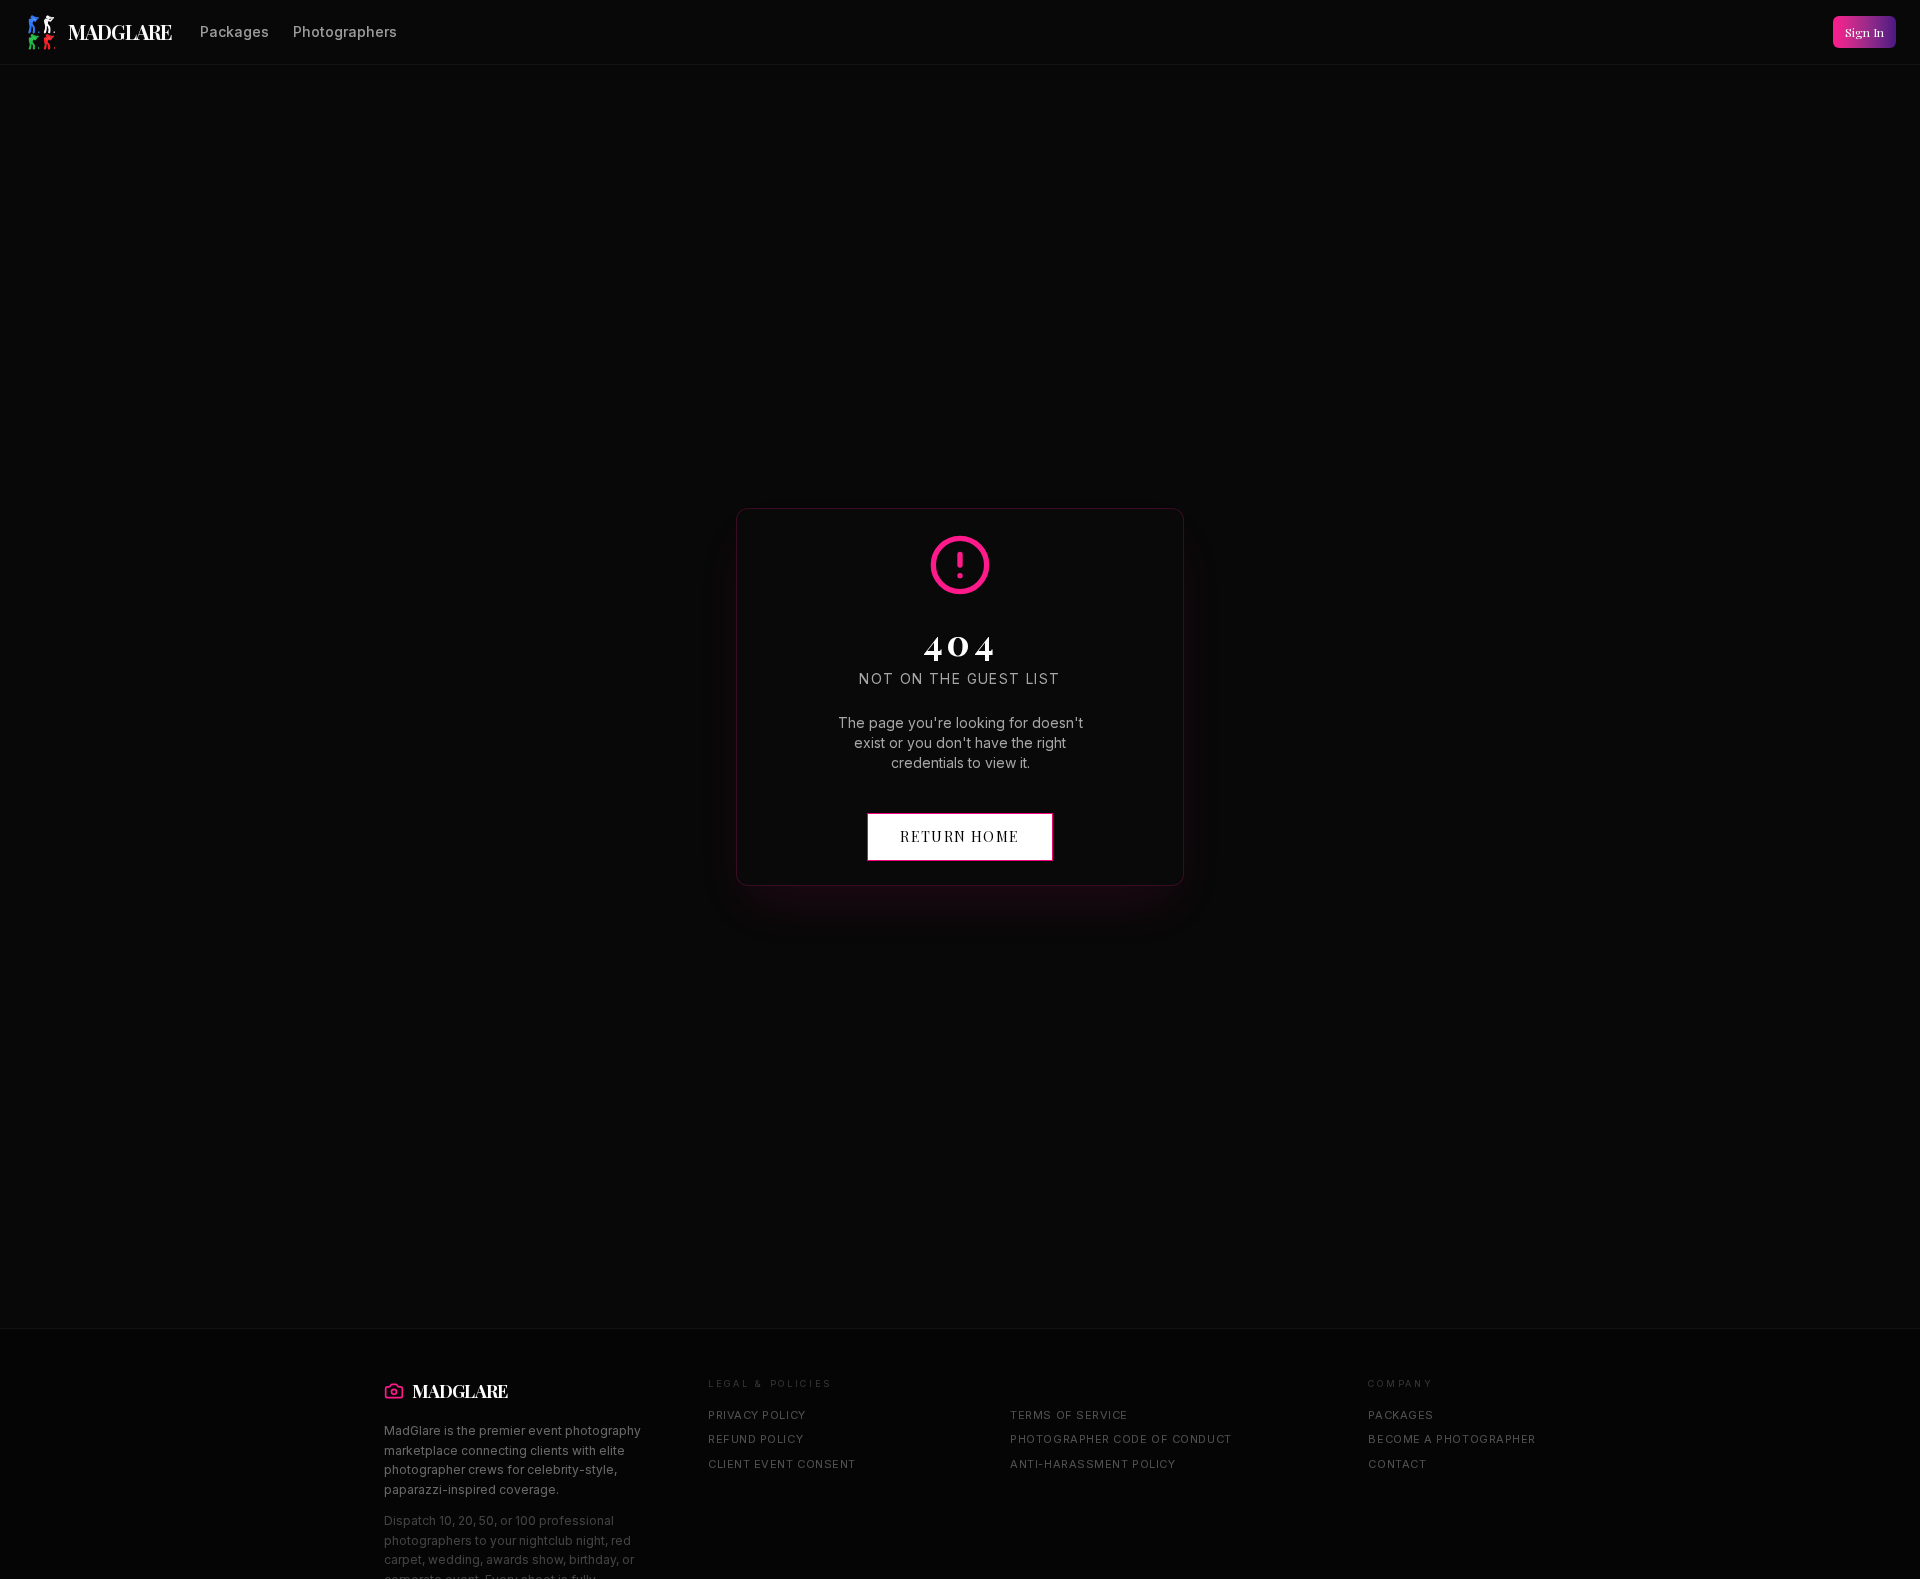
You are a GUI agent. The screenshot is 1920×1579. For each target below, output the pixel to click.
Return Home (959, 836)
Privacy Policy (757, 1415)
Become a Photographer (1452, 1439)
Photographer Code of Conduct (1120, 1439)
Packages (234, 31)
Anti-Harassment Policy (1092, 1464)
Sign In (1864, 32)
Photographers (345, 31)
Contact (1397, 1464)
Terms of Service (1069, 1415)
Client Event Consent (782, 1464)
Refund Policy (755, 1439)
